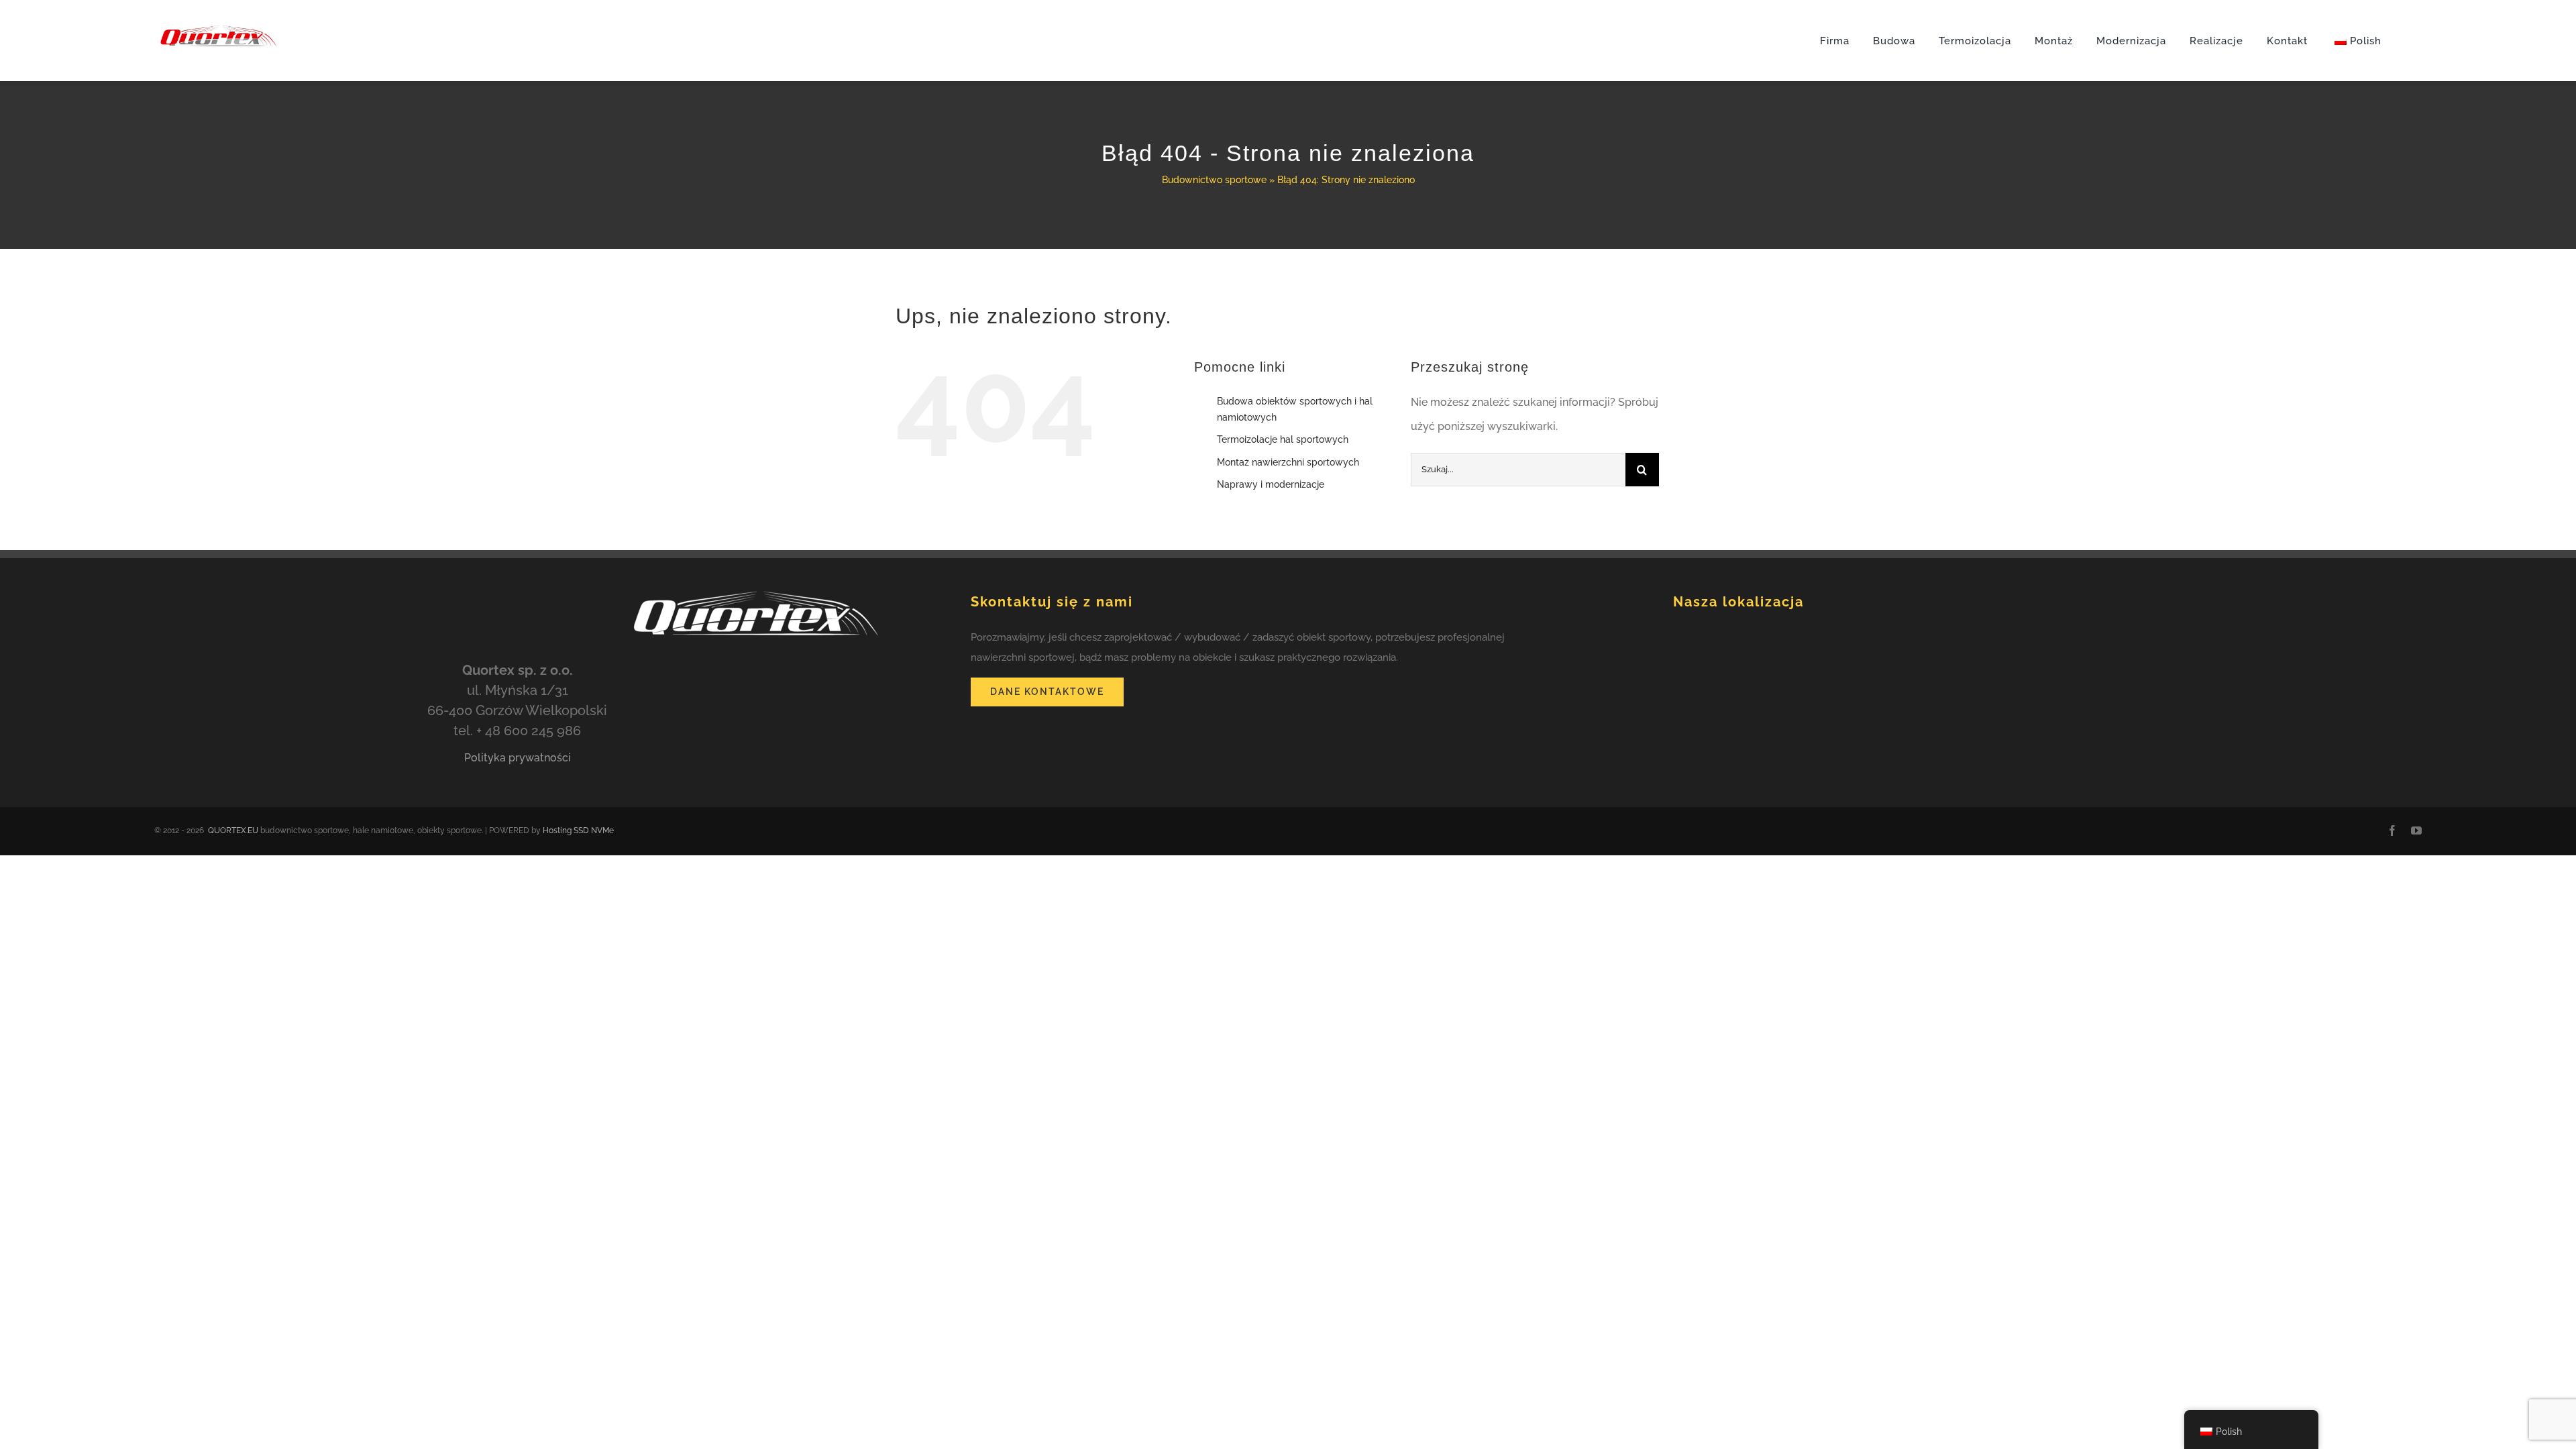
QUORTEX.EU (233, 830)
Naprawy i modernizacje (1271, 484)
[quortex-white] (750, 583)
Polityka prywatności (518, 758)
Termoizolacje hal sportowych (1283, 439)
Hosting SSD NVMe (578, 830)
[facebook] (2392, 830)
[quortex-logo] (218, 8)
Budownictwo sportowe (1214, 180)
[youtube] (2416, 830)
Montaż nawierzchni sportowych (1288, 462)
